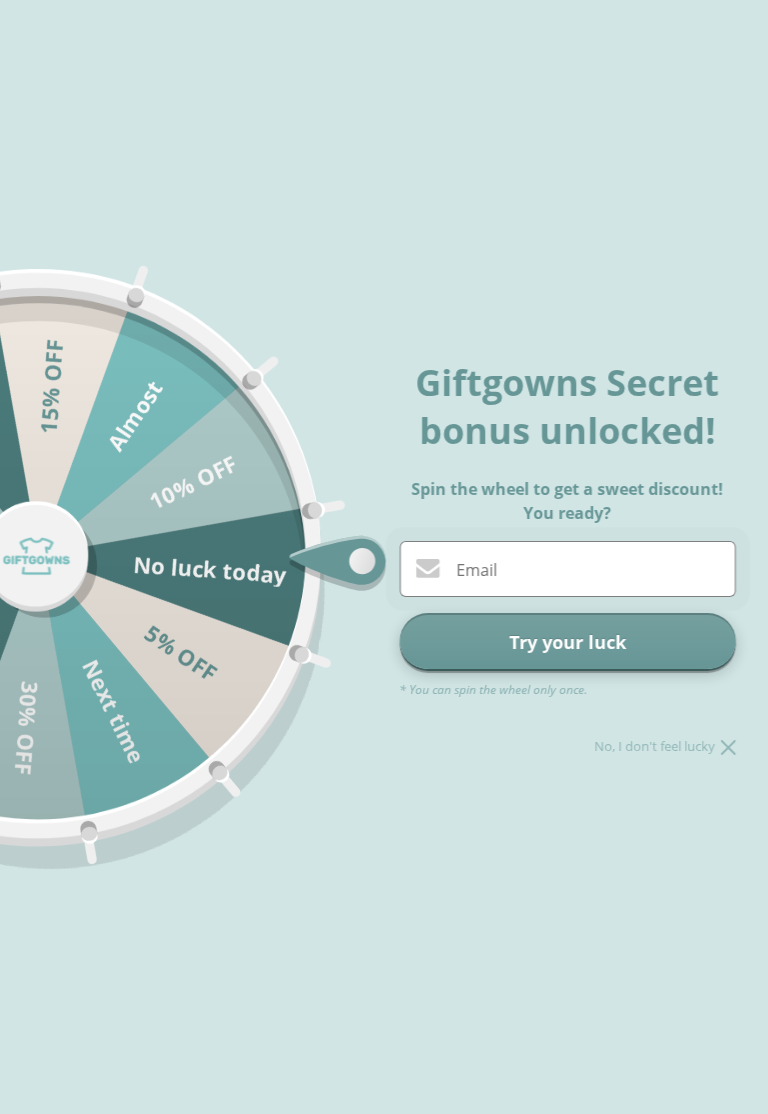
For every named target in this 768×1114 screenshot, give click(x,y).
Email (476, 570)
